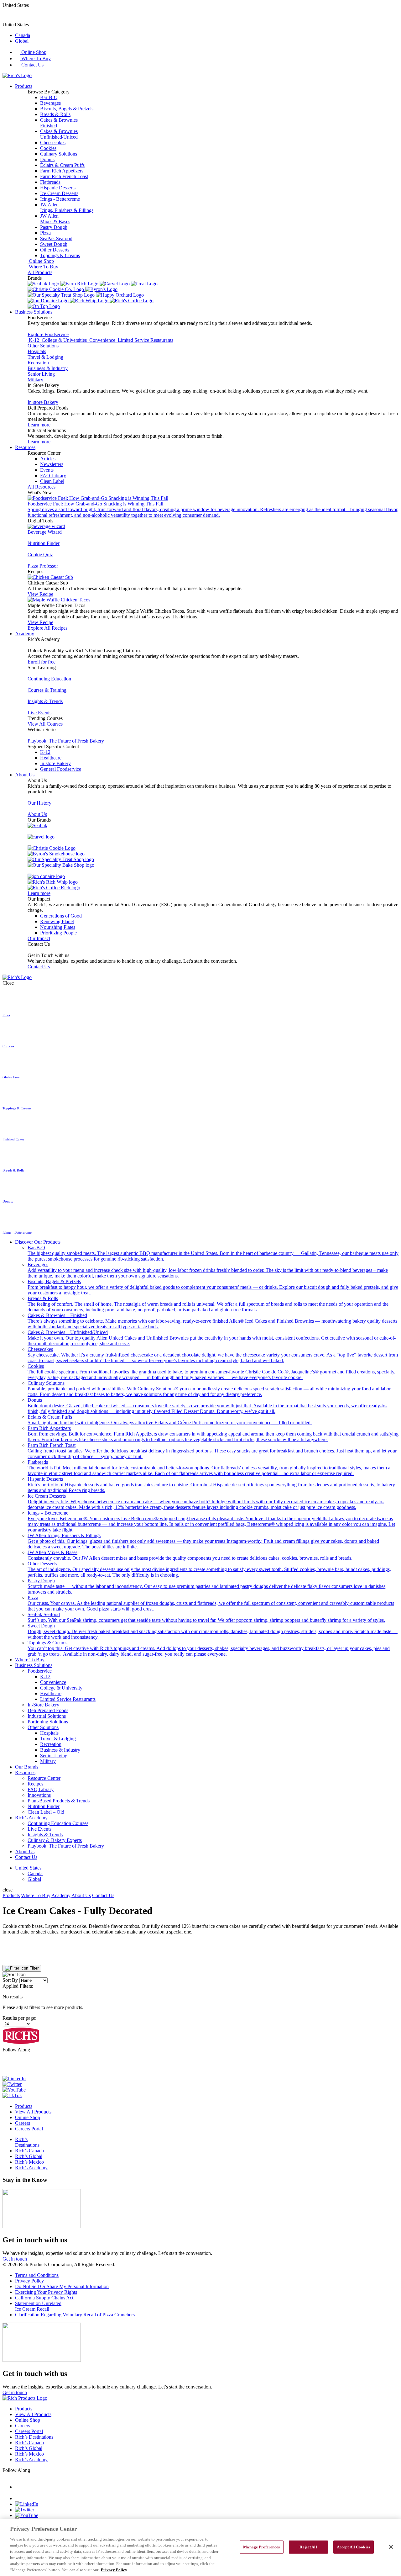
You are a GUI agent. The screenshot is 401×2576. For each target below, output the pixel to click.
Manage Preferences (261, 2547)
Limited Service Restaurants (68, 1699)
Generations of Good (61, 916)
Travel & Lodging (45, 357)
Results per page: (19, 2018)
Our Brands (27, 1767)
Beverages (50, 103)
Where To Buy (35, 58)
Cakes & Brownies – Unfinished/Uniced (212, 1338)
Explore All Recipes (47, 628)
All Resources (42, 487)
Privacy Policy (29, 2281)
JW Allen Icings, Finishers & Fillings (203, 1541)
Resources (25, 447)
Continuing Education (49, 679)
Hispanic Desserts (58, 188)
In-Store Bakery (43, 1705)
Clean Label (52, 481)
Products (24, 86)
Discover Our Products (38, 1242)
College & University (61, 1688)
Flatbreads (50, 182)
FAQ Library (53, 476)
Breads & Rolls (55, 114)
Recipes (35, 1784)
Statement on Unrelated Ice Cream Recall (38, 2306)
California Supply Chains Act (44, 2298)
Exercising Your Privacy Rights (46, 2292)
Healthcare (51, 758)
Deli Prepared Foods (48, 1710)
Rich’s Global (29, 2156)
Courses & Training (47, 690)
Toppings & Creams (60, 255)
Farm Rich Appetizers (62, 171)
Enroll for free (42, 662)
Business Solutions (34, 312)
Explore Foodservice (48, 334)
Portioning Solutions (48, 1722)
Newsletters (52, 464)
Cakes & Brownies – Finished (212, 1321)
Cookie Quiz (40, 555)
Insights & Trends (45, 701)
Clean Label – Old (46, 1812)
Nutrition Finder (44, 543)
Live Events (39, 713)
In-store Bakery (43, 402)
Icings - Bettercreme (60, 199)
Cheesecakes (53, 143)
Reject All (308, 2547)
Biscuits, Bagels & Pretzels (67, 109)
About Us (25, 775)
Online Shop (33, 52)
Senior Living (41, 374)
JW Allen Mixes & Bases (190, 1555)
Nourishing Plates (58, 927)
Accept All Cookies (354, 2547)
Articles (48, 459)
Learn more (39, 425)
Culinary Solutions (59, 154)
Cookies (48, 148)
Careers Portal (29, 2129)
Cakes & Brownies (59, 123)
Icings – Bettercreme (211, 1521)
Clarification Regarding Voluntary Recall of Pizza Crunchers (75, 2315)
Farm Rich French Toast (64, 176)
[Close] (391, 2547)
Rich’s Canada (29, 2151)
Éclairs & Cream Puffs (62, 165)
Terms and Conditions (37, 2275)
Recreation (38, 363)
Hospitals (37, 351)
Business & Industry (48, 368)
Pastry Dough (54, 227)
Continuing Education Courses (58, 1823)
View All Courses (45, 724)
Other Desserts (55, 250)
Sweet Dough (54, 244)
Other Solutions (43, 346)
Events (47, 470)
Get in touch (15, 2259)
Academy (25, 634)
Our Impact (39, 938)
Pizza (45, 233)
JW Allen (67, 207)
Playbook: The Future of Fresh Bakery (66, 741)
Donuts (47, 159)
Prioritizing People (58, 933)
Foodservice (40, 1671)
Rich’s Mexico (29, 2162)
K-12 (45, 752)
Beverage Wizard (45, 532)
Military (35, 380)
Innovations (39, 1795)
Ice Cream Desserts (59, 193)
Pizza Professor (43, 566)
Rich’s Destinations (27, 2142)
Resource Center (44, 1778)
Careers (23, 2123)
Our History (39, 803)
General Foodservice (61, 769)
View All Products (33, 2112)
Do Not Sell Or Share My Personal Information (62, 2286)
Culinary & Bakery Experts (55, 1840)
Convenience (53, 1682)
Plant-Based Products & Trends (59, 1801)
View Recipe (40, 594)
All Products (40, 272)
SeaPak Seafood (56, 238)
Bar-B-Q (49, 97)
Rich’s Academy (31, 1818)
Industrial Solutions (47, 1716)
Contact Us (32, 65)
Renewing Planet (57, 921)
